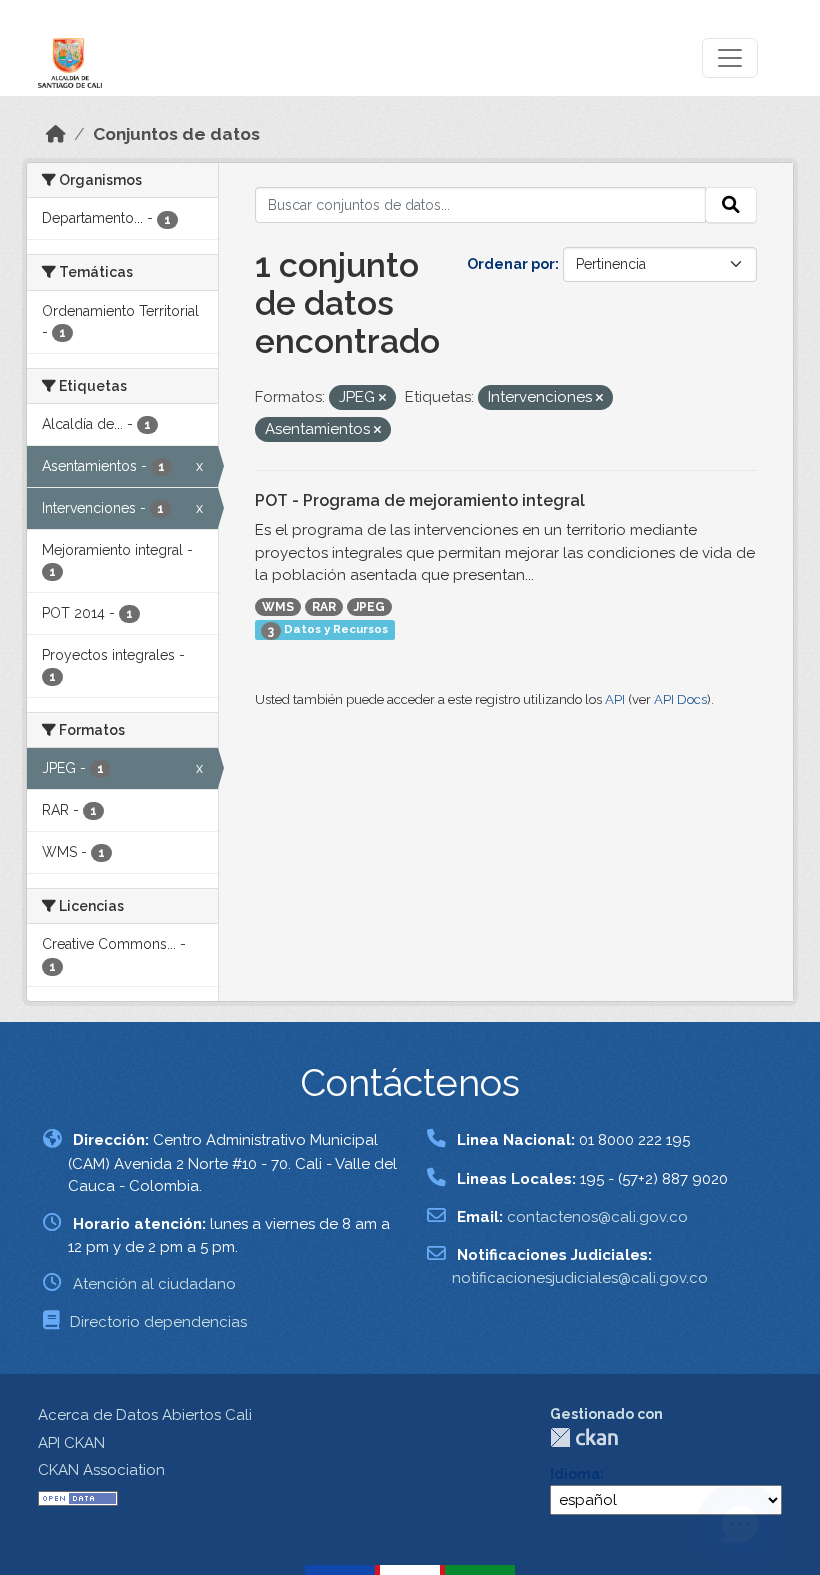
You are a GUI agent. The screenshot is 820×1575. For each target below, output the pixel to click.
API (615, 699)
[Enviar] (731, 205)
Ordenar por (511, 264)
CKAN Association (101, 1470)
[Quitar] (382, 398)
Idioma (575, 1474)
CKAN (584, 1437)
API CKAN (71, 1443)
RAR (324, 607)
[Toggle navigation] (730, 58)
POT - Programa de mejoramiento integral (420, 500)
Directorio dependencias (158, 1322)
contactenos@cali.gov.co (597, 1217)
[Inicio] (56, 134)
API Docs (680, 699)
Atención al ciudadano (154, 1284)
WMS (278, 607)
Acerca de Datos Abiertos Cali (145, 1415)
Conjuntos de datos (176, 134)
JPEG (369, 607)
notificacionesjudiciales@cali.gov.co (580, 1278)
